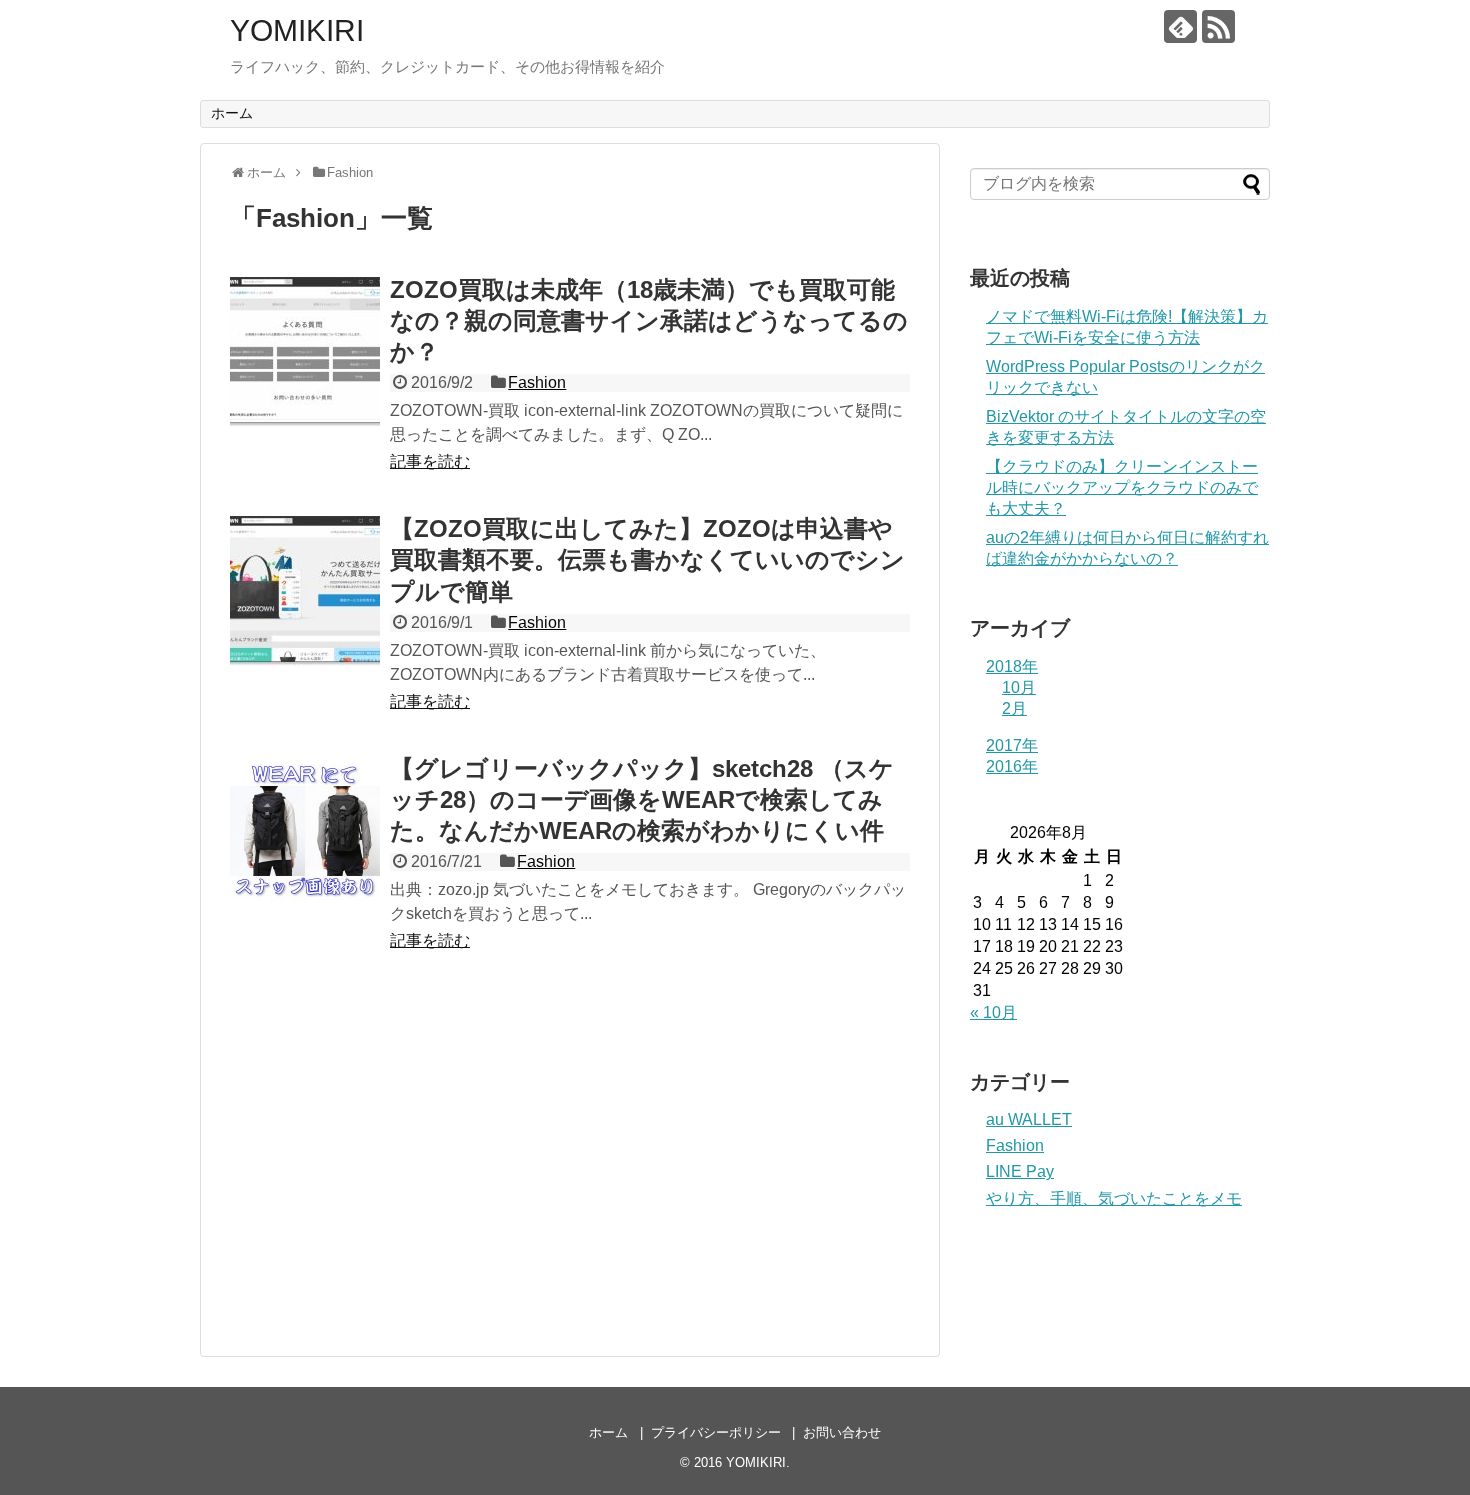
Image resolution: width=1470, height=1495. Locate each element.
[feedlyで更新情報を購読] (1180, 26)
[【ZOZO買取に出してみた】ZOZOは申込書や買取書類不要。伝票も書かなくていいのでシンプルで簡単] (305, 591)
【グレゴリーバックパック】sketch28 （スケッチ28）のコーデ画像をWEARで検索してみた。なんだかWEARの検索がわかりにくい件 (642, 799)
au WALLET (1029, 1119)
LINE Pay (1020, 1171)
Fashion (537, 382)
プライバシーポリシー (716, 1432)
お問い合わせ (842, 1432)
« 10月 (993, 1012)
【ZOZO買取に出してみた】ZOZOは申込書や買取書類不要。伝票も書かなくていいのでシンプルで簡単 (647, 559)
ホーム (232, 113)
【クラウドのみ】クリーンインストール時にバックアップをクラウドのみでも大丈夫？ (1122, 487)
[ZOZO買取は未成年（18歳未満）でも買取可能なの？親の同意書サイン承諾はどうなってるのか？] (305, 352)
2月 (1014, 708)
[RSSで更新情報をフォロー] (1218, 26)
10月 (1019, 687)
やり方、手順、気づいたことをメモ (1114, 1198)
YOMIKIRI (297, 30)
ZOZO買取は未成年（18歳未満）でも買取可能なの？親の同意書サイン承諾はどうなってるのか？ (649, 320)
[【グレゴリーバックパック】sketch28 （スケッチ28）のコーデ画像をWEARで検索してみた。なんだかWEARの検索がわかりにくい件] (305, 831)
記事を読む (430, 461)
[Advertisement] (398, 1162)
